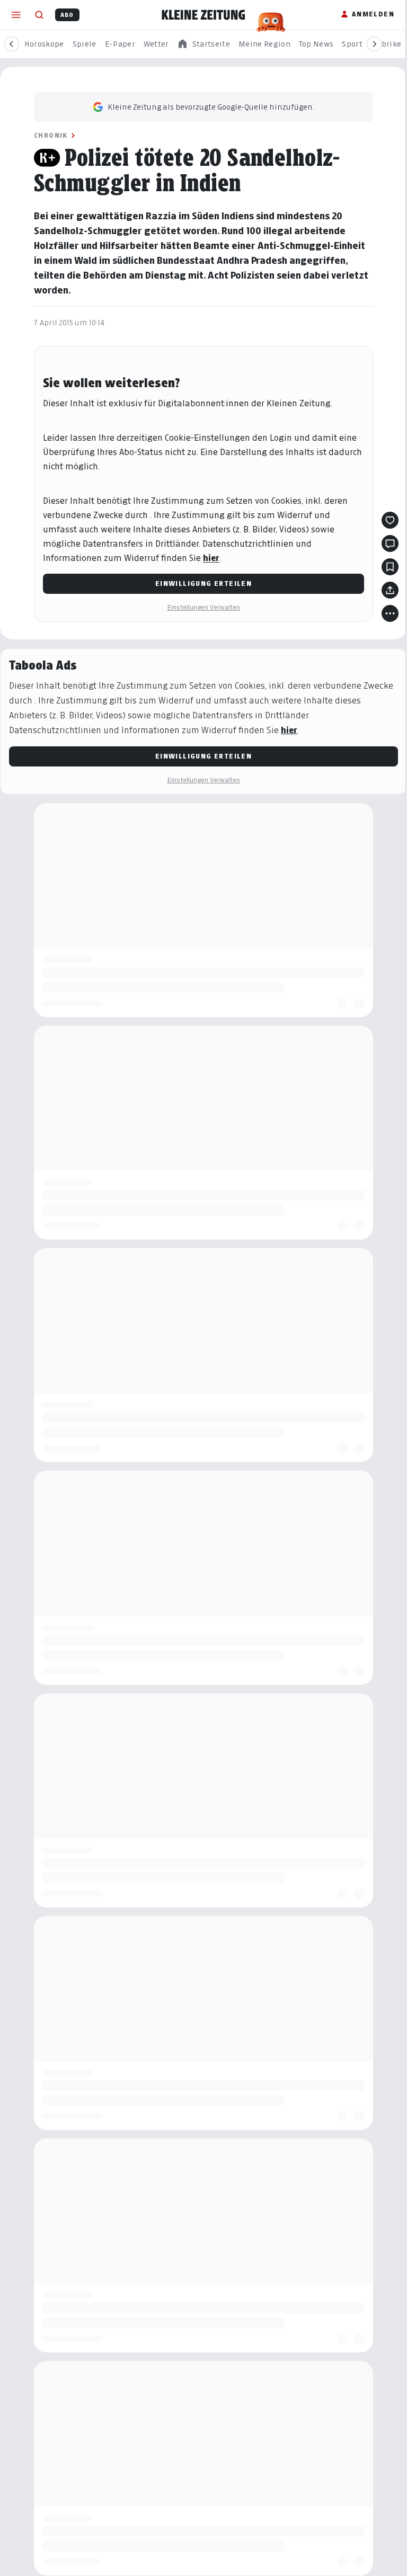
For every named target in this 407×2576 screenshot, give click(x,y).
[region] (203, 44)
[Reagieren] (390, 520)
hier (211, 558)
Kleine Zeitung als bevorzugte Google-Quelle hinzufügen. (211, 107)
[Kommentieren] (390, 543)
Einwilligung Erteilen (203, 583)
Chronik (51, 135)
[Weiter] (374, 44)
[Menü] (16, 15)
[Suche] (39, 15)
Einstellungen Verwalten (203, 607)
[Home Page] (203, 15)
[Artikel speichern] (390, 567)
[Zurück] (12, 44)
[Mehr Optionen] (390, 613)
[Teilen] (390, 590)
